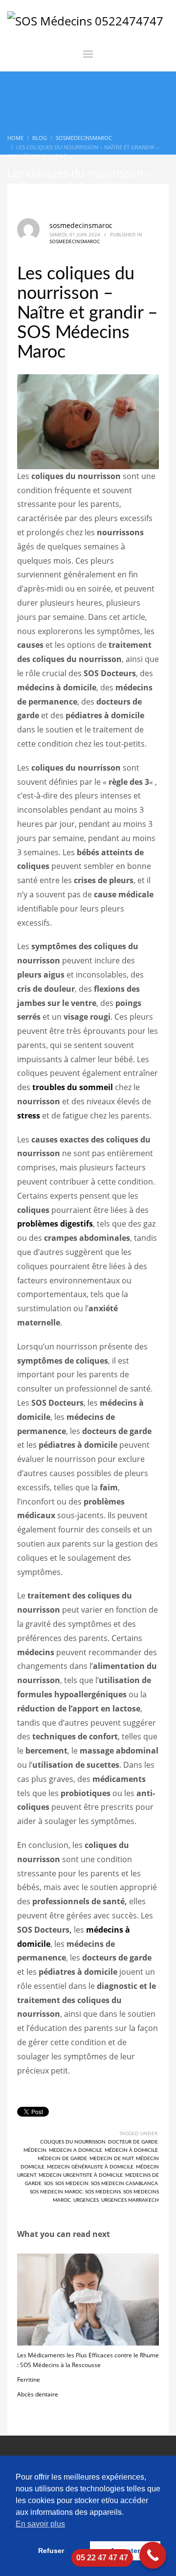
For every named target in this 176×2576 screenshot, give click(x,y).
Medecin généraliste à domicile (90, 2167)
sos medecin (72, 2184)
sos (48, 2184)
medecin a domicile (76, 2150)
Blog (40, 138)
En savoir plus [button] (40, 2524)
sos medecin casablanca (124, 2184)
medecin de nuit (111, 2159)
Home (15, 138)
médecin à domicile (131, 2150)
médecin (35, 2150)
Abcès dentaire (38, 2394)
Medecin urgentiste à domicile (81, 2175)
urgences (86, 2200)
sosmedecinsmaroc (84, 138)
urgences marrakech (130, 2200)
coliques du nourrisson (73, 2142)
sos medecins (103, 2192)
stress (29, 1116)
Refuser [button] (51, 2551)
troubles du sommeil (73, 1087)
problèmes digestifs (55, 1224)
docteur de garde (133, 2142)
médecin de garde (62, 2159)
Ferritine (29, 2380)
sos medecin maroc (56, 2192)
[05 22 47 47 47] (153, 2555)
